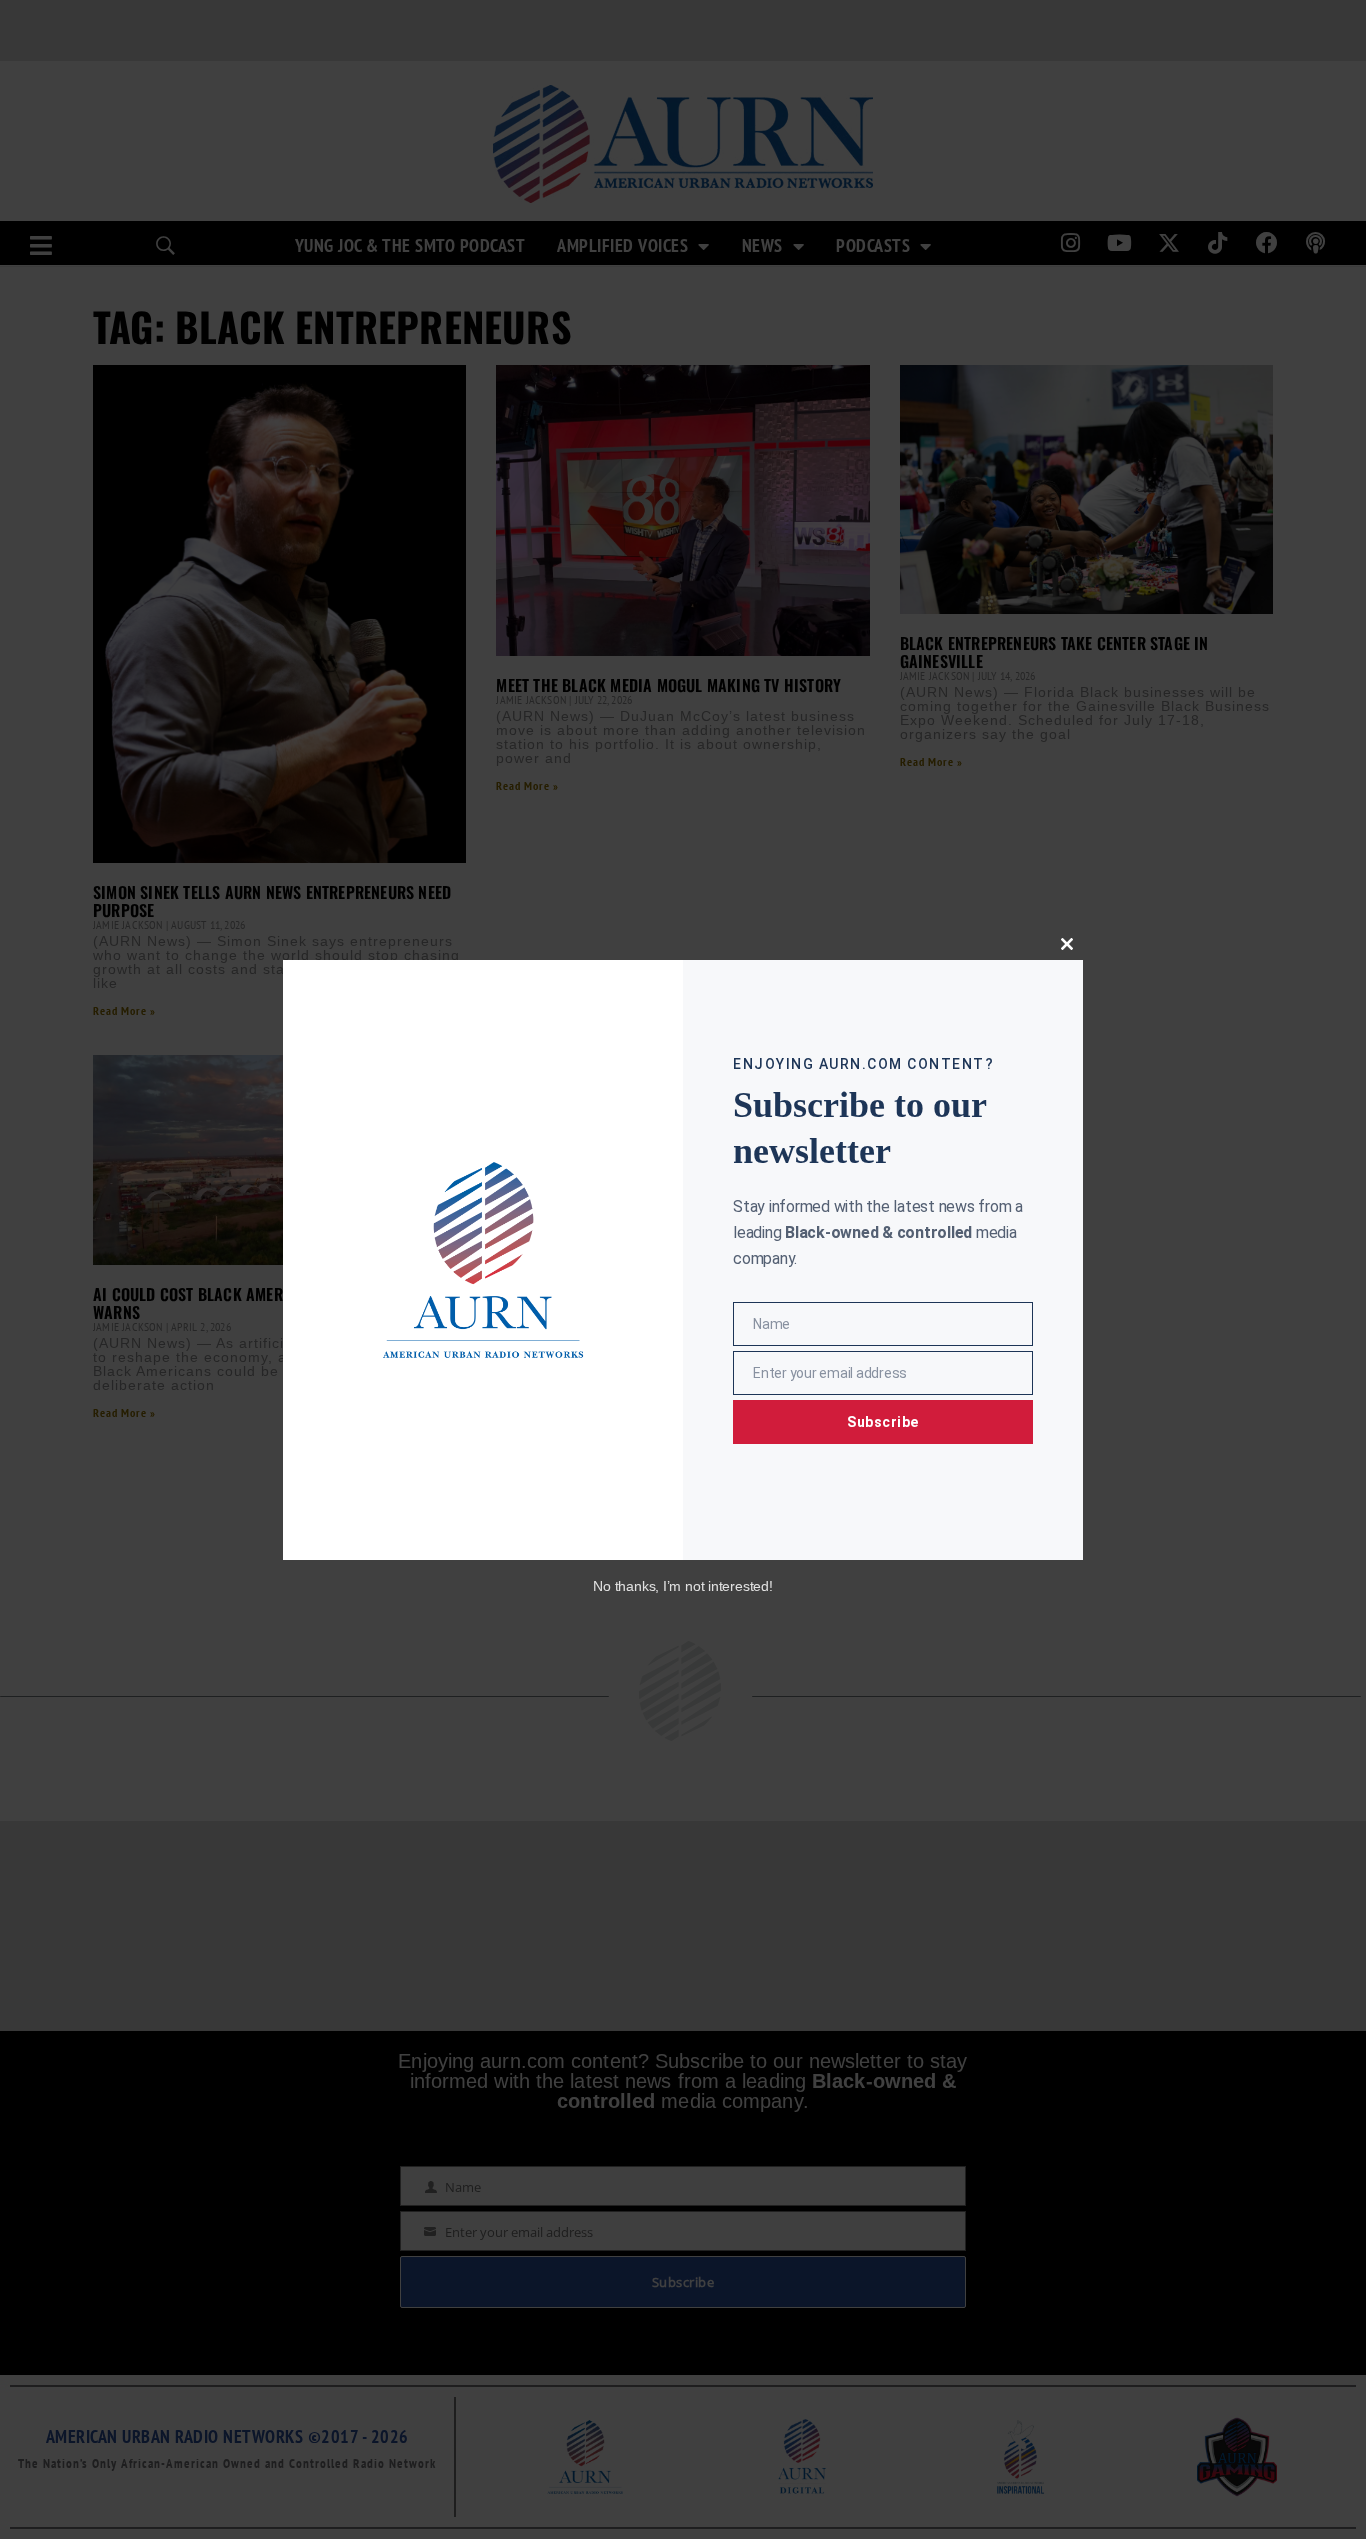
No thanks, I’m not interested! (682, 1586)
